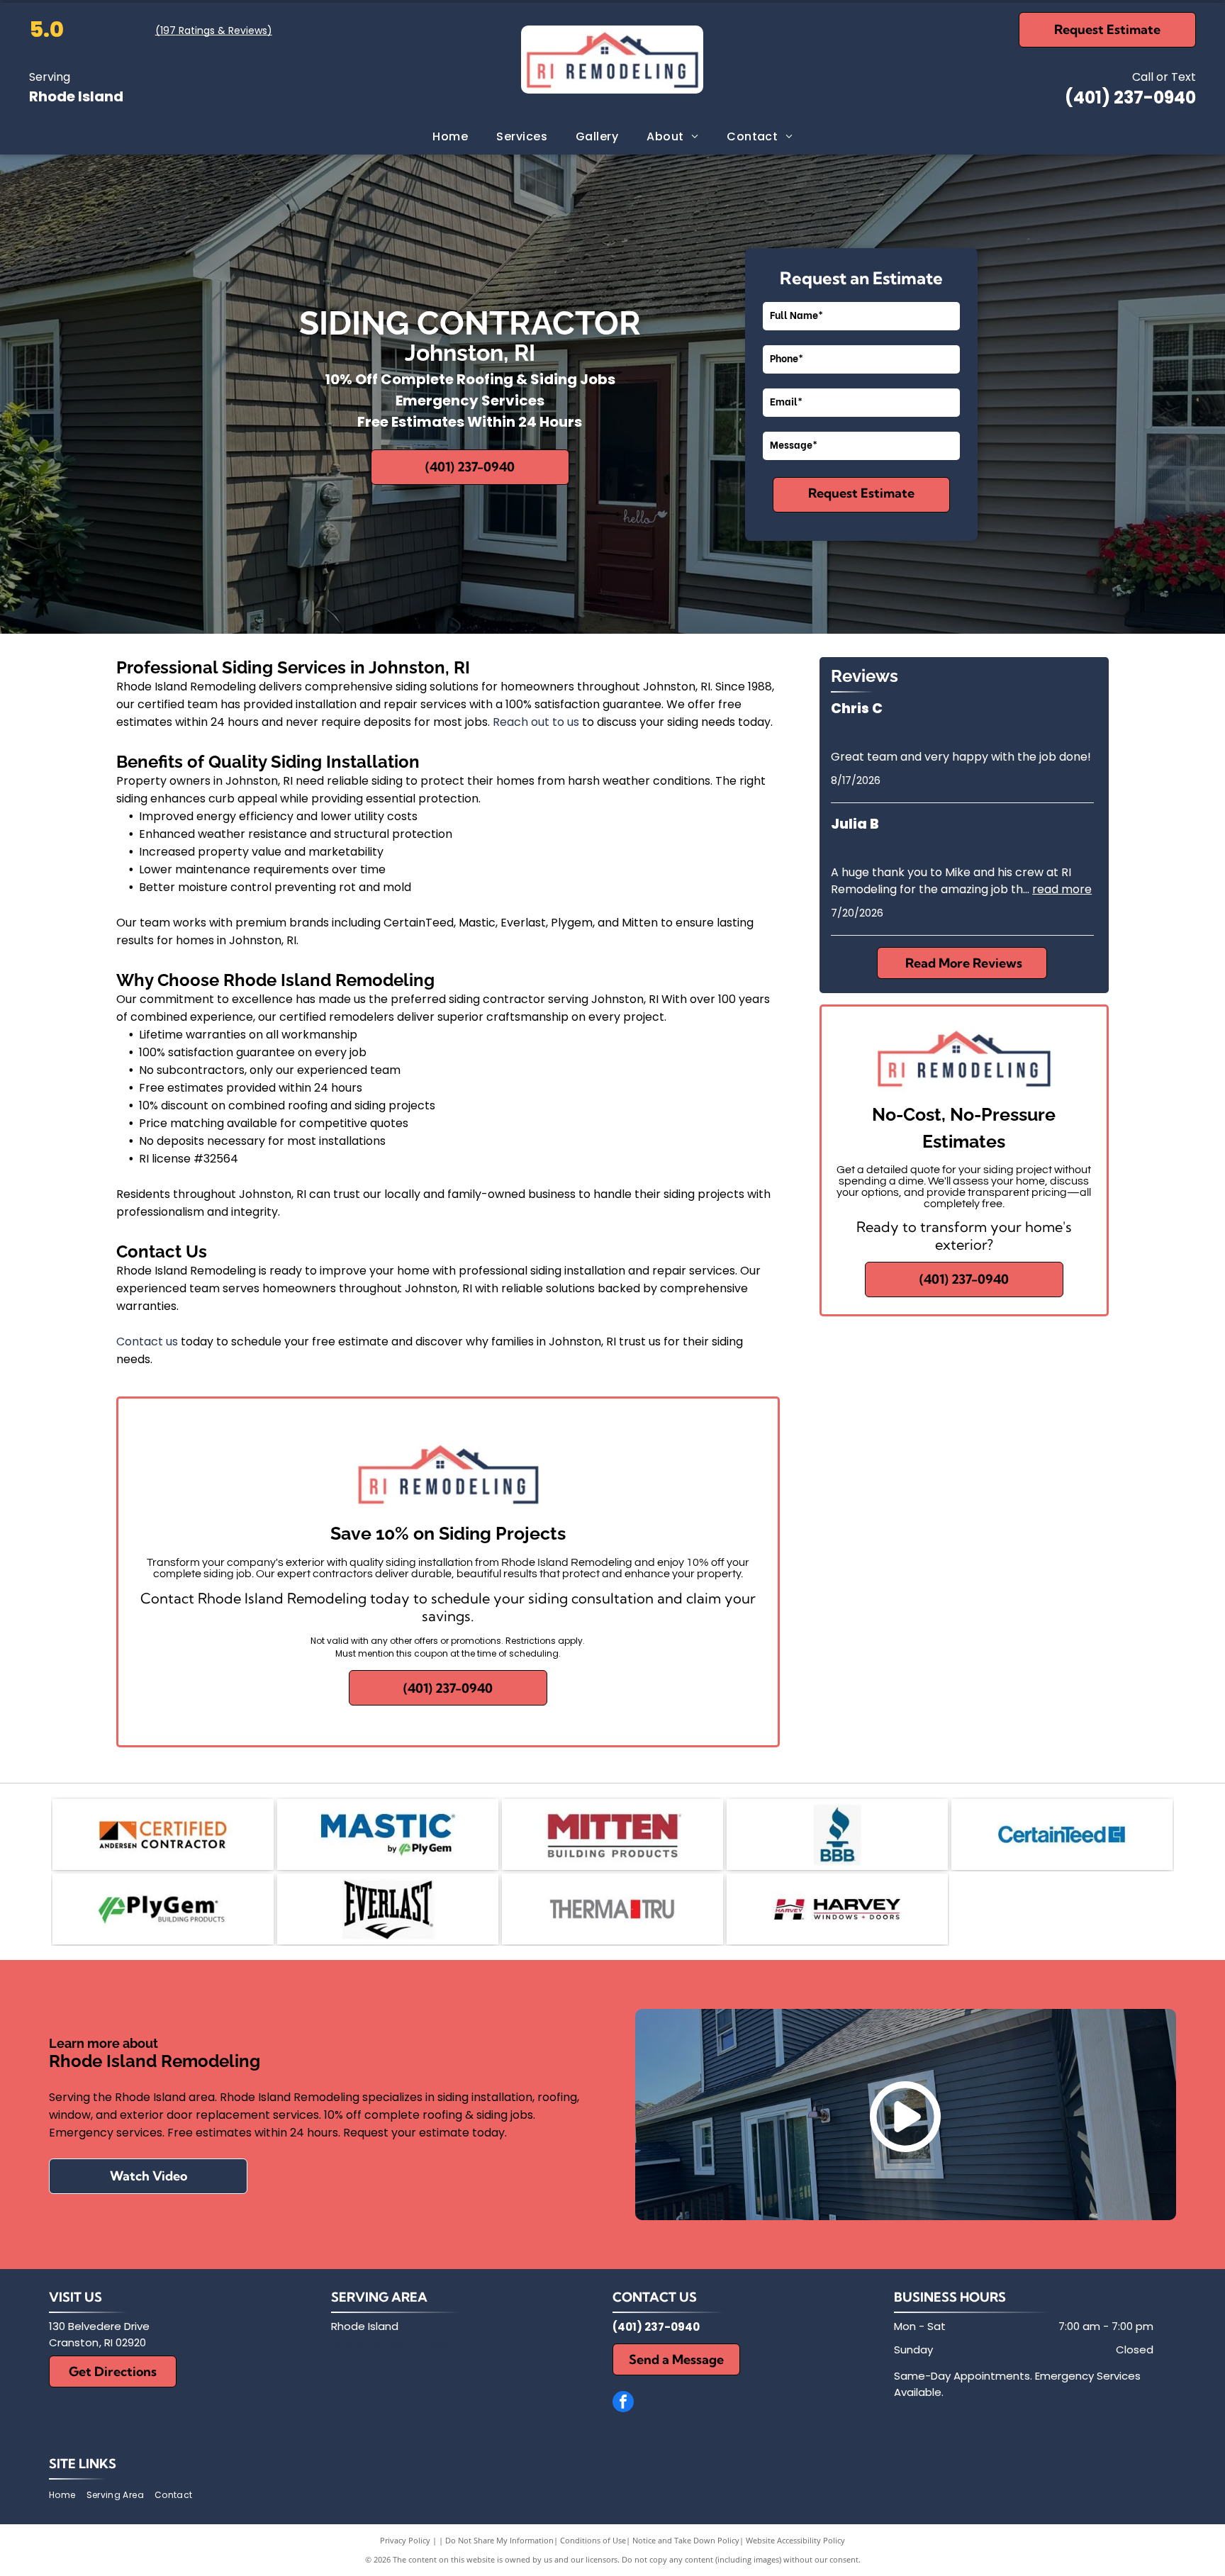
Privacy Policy (405, 2540)
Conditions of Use (593, 2540)
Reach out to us (536, 722)
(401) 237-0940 (1130, 97)
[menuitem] (450, 137)
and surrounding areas (390, 2343)
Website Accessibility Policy (795, 2540)
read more (1062, 889)
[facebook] (623, 2403)
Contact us (147, 1342)
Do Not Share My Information (499, 2540)
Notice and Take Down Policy (686, 2540)
